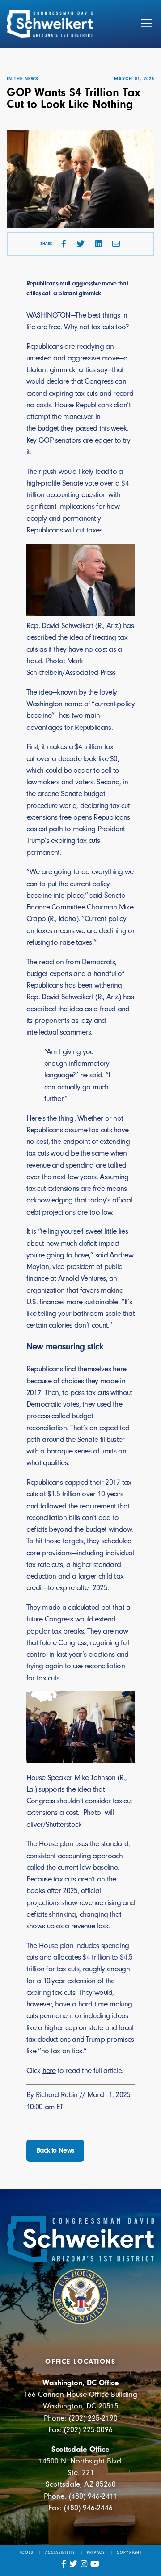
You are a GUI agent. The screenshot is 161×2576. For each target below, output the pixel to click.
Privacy (96, 2552)
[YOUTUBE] (95, 2564)
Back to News (55, 2150)
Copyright (129, 2552)
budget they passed (67, 428)
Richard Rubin (57, 2094)
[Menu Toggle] (146, 24)
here (49, 2070)
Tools (26, 2552)
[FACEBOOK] (64, 244)
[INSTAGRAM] (84, 2564)
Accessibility (60, 2552)
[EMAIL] (116, 244)
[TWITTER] (80, 244)
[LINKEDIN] (99, 244)
